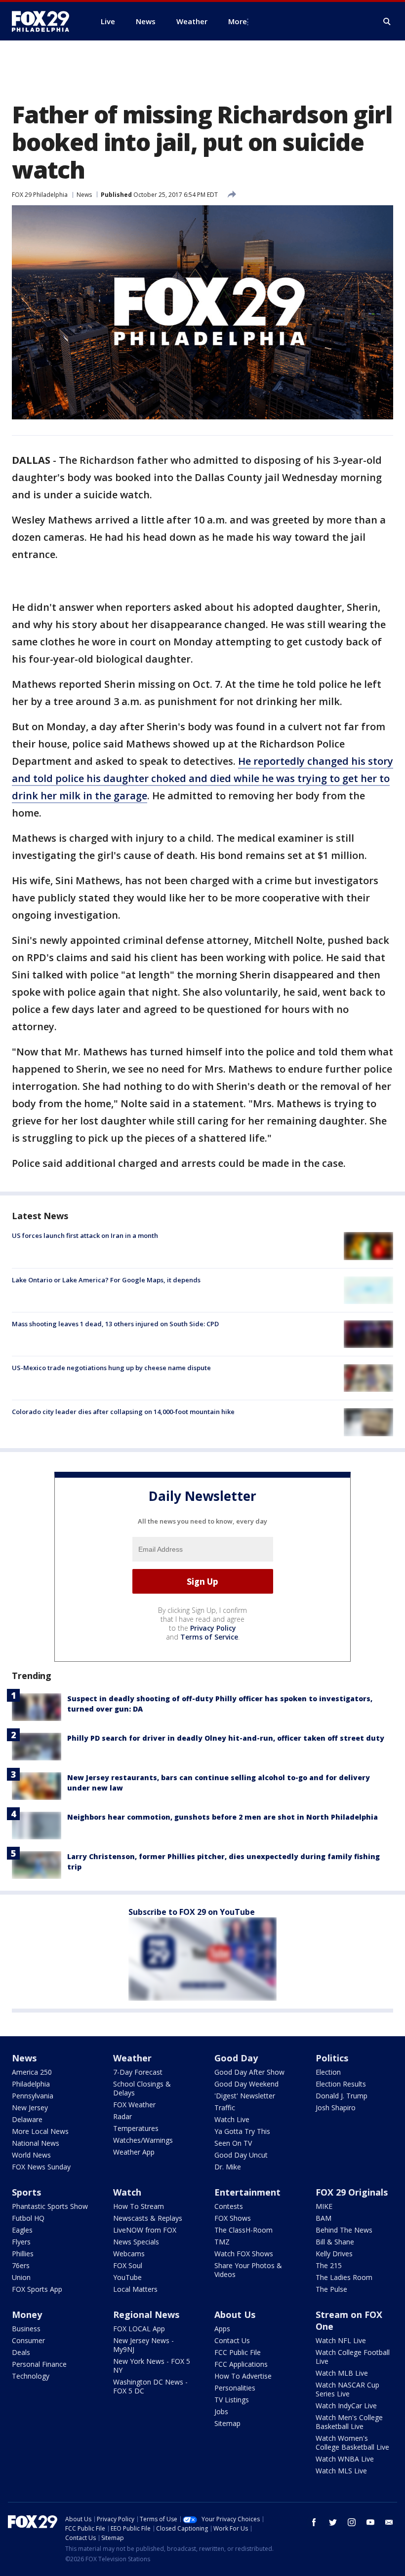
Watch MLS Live (341, 2471)
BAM (324, 2218)
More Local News (40, 2131)
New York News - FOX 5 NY (152, 2366)
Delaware (27, 2119)
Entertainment (247, 2192)
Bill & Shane (335, 2242)
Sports (26, 2192)
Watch (127, 2192)
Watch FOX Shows (244, 2254)
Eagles (22, 2230)
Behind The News (344, 2230)
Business (26, 2329)
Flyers (21, 2242)
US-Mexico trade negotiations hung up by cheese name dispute (111, 1368)
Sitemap (227, 2423)
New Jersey (30, 2108)
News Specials (136, 2242)
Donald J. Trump (342, 2096)
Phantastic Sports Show (50, 2206)
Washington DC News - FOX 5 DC (150, 2386)
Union (21, 2277)
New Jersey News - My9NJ (143, 2345)
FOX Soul (128, 2265)
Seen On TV (233, 2143)
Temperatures (136, 2128)
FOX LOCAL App (139, 2329)
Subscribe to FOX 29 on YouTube (192, 1912)
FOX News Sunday (41, 2167)
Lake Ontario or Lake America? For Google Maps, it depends (106, 1280)
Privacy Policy (213, 1628)
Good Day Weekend (246, 2084)
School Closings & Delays (142, 2088)
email (389, 2522)
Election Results (341, 2084)
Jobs (221, 2411)
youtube (370, 2522)
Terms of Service (209, 1637)
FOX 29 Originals (352, 2192)
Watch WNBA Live (345, 2459)
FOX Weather (134, 2105)
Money (27, 2315)
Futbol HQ (28, 2218)
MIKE (324, 2206)
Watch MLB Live (342, 2373)
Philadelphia (31, 2084)
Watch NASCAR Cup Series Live (347, 2389)
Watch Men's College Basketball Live (349, 2422)
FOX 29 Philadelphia (40, 195)
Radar (122, 2116)
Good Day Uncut (241, 2155)
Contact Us (232, 2340)
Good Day (236, 2058)
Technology (31, 2376)
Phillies (23, 2254)
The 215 (329, 2265)
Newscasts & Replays (148, 2218)
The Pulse (331, 2289)
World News (31, 2155)
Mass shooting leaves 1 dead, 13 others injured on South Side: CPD (115, 1324)
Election (328, 2072)
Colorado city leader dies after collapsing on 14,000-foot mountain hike (123, 1412)
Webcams (129, 2254)
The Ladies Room (344, 2277)
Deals (21, 2352)
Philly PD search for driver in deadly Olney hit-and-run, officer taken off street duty (226, 1738)
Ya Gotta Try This (242, 2131)
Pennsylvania (33, 2096)
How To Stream (139, 2206)
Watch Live (232, 2119)
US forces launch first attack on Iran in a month (85, 1235)
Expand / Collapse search (387, 22)
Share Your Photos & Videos (248, 2270)
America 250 (32, 2072)
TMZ (222, 2242)
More (238, 21)
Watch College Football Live (353, 2357)
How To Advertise (243, 2376)
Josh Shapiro (336, 2108)
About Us (235, 2315)
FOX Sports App (37, 2289)
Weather (132, 2058)
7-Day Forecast (138, 2072)
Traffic (225, 2108)
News (84, 195)
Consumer (28, 2340)
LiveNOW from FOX (145, 2230)
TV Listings (232, 2400)
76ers (21, 2265)
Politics (332, 2058)
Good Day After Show (249, 2072)
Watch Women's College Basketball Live (352, 2443)
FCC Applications (241, 2364)
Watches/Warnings (143, 2140)
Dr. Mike (228, 2167)
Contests (229, 2206)
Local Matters (135, 2289)
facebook (314, 2522)
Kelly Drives (334, 2254)
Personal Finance (39, 2364)
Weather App (134, 2152)
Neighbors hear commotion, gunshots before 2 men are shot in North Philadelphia (223, 1817)
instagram (352, 2522)
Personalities (235, 2388)
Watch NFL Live (341, 2340)
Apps (222, 2329)
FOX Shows (233, 2218)
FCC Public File (238, 2352)
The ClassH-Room (243, 2230)
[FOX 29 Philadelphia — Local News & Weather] (44, 21)
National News (36, 2143)
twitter (333, 2522)
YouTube (127, 2277)
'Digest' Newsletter (245, 2096)
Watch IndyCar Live (346, 2406)
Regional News (146, 2315)
